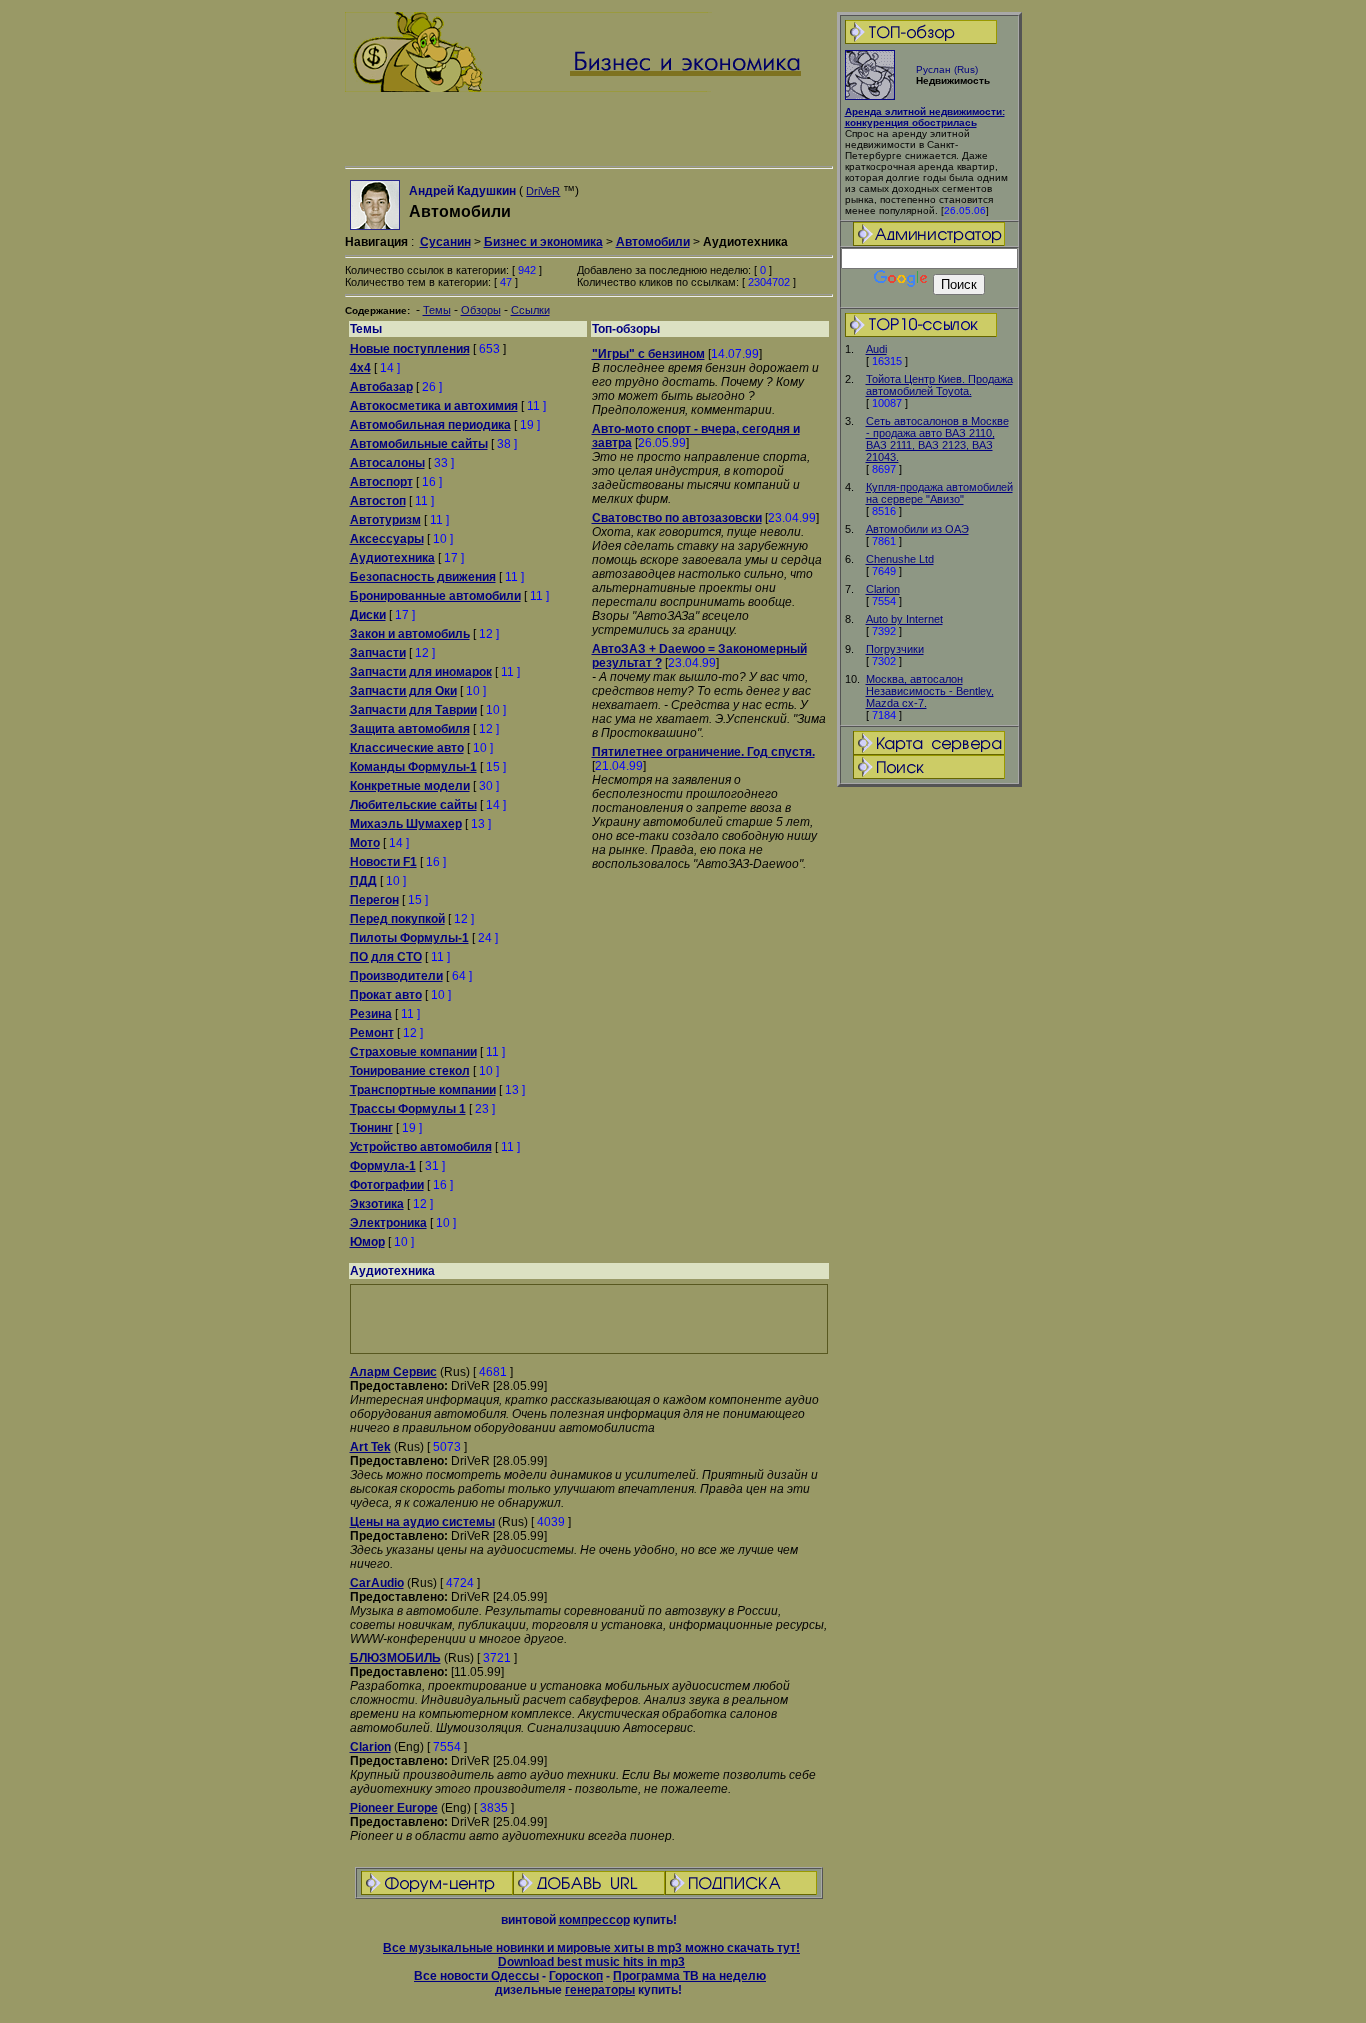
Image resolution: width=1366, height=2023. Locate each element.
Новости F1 (383, 862)
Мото (365, 843)
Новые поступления (410, 349)
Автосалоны (387, 463)
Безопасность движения (423, 577)
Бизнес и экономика (543, 242)
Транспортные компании (423, 1090)
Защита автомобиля (410, 729)
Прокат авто (386, 995)
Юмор (367, 1242)
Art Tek (370, 1447)
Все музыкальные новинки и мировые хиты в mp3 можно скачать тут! (591, 1948)
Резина (371, 1014)
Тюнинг (371, 1128)
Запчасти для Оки (403, 691)
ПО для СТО (386, 957)
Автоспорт (381, 482)
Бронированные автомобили (435, 596)
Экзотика (377, 1204)
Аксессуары (387, 539)
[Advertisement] (929, 1104)
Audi (876, 349)
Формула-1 (383, 1166)
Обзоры (481, 310)
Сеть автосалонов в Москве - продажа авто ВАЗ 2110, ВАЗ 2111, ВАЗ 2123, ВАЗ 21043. (937, 439)
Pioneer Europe (394, 1808)
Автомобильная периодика (430, 425)
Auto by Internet (904, 619)
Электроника (388, 1223)
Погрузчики (895, 649)
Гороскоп (576, 1976)
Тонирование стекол (410, 1071)
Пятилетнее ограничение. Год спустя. (703, 752)
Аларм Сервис (393, 1372)
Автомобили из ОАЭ (917, 529)
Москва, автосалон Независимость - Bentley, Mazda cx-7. (930, 691)
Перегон (374, 900)
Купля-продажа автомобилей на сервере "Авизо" (939, 493)
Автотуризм (385, 520)
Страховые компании (413, 1052)
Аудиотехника (392, 558)
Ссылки (530, 310)
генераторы (600, 1990)
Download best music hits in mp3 (591, 1962)
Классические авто (407, 748)
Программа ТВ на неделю (689, 1976)
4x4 (360, 368)
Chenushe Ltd (900, 559)
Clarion (883, 589)
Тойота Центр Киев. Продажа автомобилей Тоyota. (939, 385)
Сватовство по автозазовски (677, 518)
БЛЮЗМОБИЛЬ (395, 1658)
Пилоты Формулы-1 (409, 938)
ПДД (363, 881)
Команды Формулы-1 (413, 767)
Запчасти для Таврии (413, 710)
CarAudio (377, 1583)
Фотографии (387, 1185)
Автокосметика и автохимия (434, 406)
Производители (396, 976)
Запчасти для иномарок (421, 672)
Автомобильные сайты (419, 444)
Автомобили (653, 242)
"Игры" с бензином (648, 354)
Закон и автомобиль (410, 634)
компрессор (594, 1920)
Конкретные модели (410, 786)
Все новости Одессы (476, 1976)
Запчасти (378, 653)
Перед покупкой (397, 919)
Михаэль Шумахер (406, 824)
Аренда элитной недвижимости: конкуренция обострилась (925, 117)
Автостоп (378, 501)
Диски (368, 615)
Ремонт (372, 1033)
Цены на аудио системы (422, 1522)
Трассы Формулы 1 (408, 1109)
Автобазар (381, 387)
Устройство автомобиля (421, 1147)
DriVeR (543, 191)
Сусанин (445, 242)
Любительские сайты (413, 805)
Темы (437, 310)
